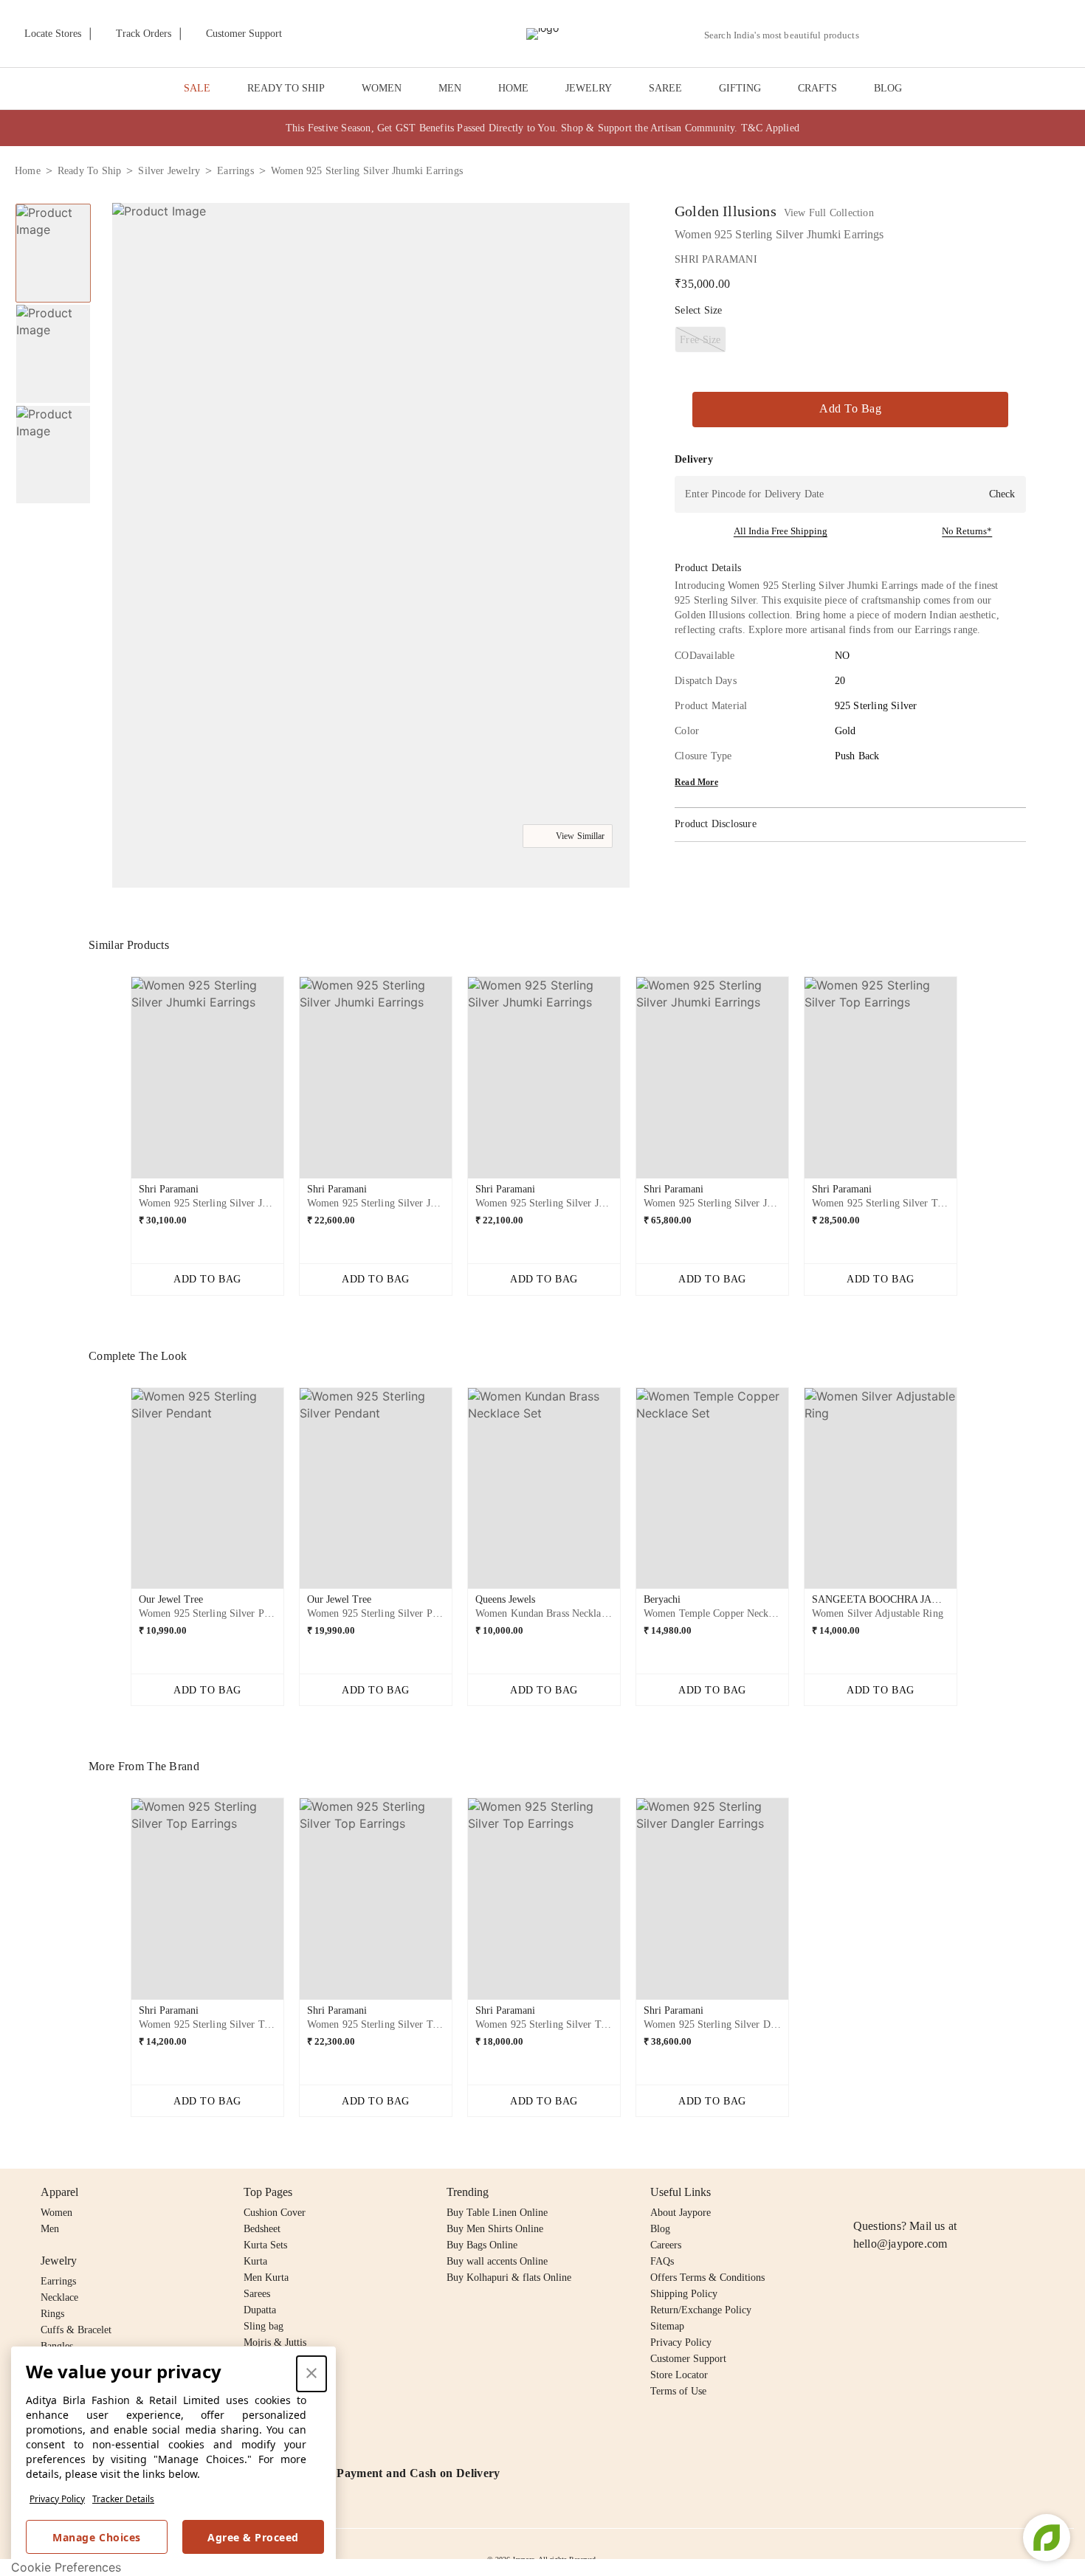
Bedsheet (262, 2229)
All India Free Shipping (781, 531)
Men (50, 2229)
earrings (235, 171)
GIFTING (740, 88)
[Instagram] (862, 2192)
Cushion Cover (275, 2213)
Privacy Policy (57, 2499)
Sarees (257, 2294)
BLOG (888, 88)
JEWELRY (589, 88)
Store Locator (679, 2375)
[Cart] (988, 35)
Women (56, 2213)
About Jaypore (681, 2213)
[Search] (879, 35)
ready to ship (90, 171)
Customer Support (688, 2359)
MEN (450, 88)
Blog (660, 2229)
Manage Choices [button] (96, 2537)
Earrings (58, 2281)
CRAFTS (817, 88)
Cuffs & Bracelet (76, 2330)
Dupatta (260, 2310)
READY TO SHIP (286, 88)
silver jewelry (169, 171)
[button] (913, 34)
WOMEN (382, 88)
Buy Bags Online (482, 2245)
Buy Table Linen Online (497, 2213)
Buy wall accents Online (497, 2261)
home (28, 171)
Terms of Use (678, 2391)
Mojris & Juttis (275, 2342)
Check (1002, 494)
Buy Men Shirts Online (495, 2229)
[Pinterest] (976, 2192)
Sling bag (263, 2326)
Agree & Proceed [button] (253, 2537)
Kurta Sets (265, 2245)
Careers (666, 2245)
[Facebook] (891, 2192)
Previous (119, 1083)
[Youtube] (947, 2192)
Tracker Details (123, 2499)
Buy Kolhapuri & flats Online (509, 2278)
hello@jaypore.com (900, 2244)
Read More (696, 782)
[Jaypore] (542, 34)
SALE (197, 88)
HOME (513, 88)
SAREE (665, 88)
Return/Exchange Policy (701, 2310)
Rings (52, 2314)
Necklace (59, 2297)
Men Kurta (266, 2278)
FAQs (662, 2261)
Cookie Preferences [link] (66, 2567)
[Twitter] (919, 2192)
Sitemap (667, 2326)
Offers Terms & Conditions (707, 2278)
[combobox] (788, 35)
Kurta (255, 2261)
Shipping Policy (684, 2294)
